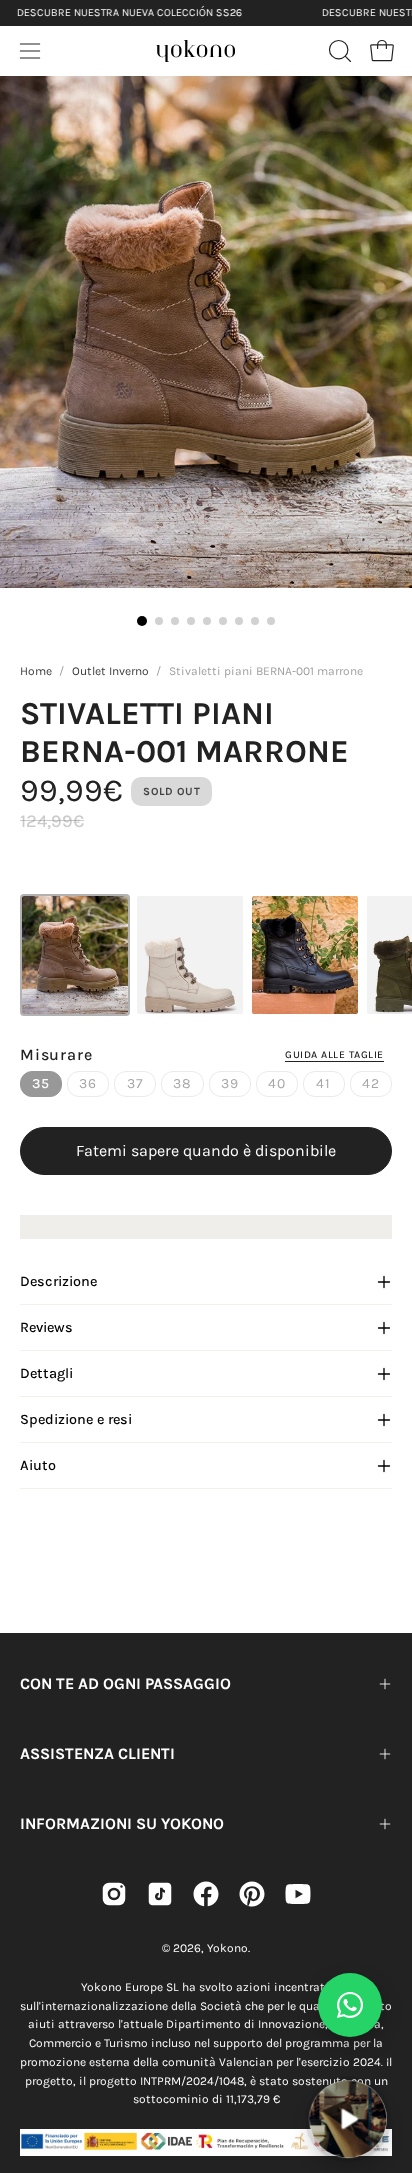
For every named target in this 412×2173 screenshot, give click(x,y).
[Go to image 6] (223, 621)
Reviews (46, 1327)
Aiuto (38, 1465)
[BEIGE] (190, 955)
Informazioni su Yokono (122, 1823)
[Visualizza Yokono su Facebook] (206, 1894)
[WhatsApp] (350, 2005)
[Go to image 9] (271, 621)
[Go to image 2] (159, 621)
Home (36, 671)
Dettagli (46, 1373)
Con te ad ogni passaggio (125, 1683)
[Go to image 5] (207, 621)
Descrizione (58, 1281)
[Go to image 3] (175, 621)
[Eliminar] (383, 2068)
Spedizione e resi (76, 1419)
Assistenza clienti (97, 1753)
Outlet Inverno (110, 671)
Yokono (227, 1948)
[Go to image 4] (191, 621)
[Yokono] (196, 48)
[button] (338, 51)
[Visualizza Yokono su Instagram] (114, 1894)
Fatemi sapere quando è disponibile (206, 1150)
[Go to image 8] (255, 621)
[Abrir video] (347, 2118)
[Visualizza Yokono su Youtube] (298, 1894)
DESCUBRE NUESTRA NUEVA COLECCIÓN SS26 (129, 12)
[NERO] (305, 955)
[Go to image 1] (142, 621)
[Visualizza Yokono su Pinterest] (252, 1894)
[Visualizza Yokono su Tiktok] (160, 1894)
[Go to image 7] (239, 621)
